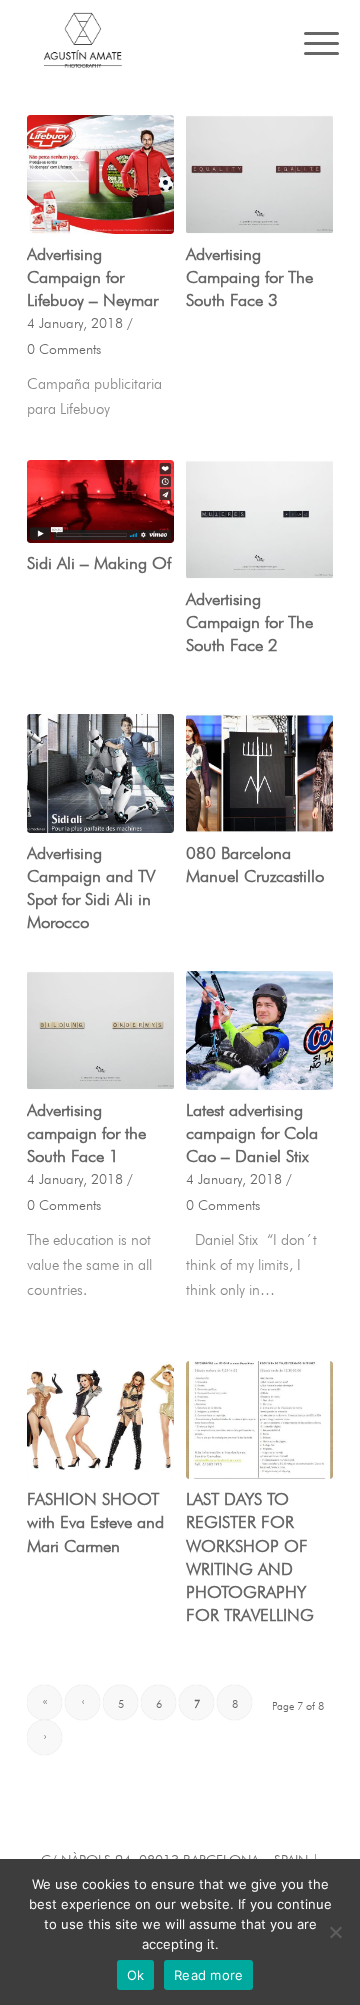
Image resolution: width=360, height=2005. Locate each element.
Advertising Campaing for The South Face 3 (249, 274)
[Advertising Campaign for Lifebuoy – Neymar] (100, 174)
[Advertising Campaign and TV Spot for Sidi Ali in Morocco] (100, 773)
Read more (208, 1975)
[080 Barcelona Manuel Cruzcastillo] (259, 773)
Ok (136, 1975)
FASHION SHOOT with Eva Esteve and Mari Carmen (95, 1519)
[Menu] (306, 42)
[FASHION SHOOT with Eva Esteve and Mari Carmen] (100, 1420)
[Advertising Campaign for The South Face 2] (259, 519)
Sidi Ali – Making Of (99, 560)
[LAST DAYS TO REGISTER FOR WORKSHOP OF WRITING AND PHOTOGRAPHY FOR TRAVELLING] (259, 1420)
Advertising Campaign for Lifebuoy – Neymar (92, 274)
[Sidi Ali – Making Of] (100, 501)
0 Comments (64, 347)
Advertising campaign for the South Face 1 (86, 1130)
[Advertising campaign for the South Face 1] (100, 1030)
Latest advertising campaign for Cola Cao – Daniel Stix (252, 1130)
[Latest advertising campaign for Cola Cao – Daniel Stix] (259, 1030)
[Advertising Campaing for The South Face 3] (259, 174)
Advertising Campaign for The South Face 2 (249, 619)
